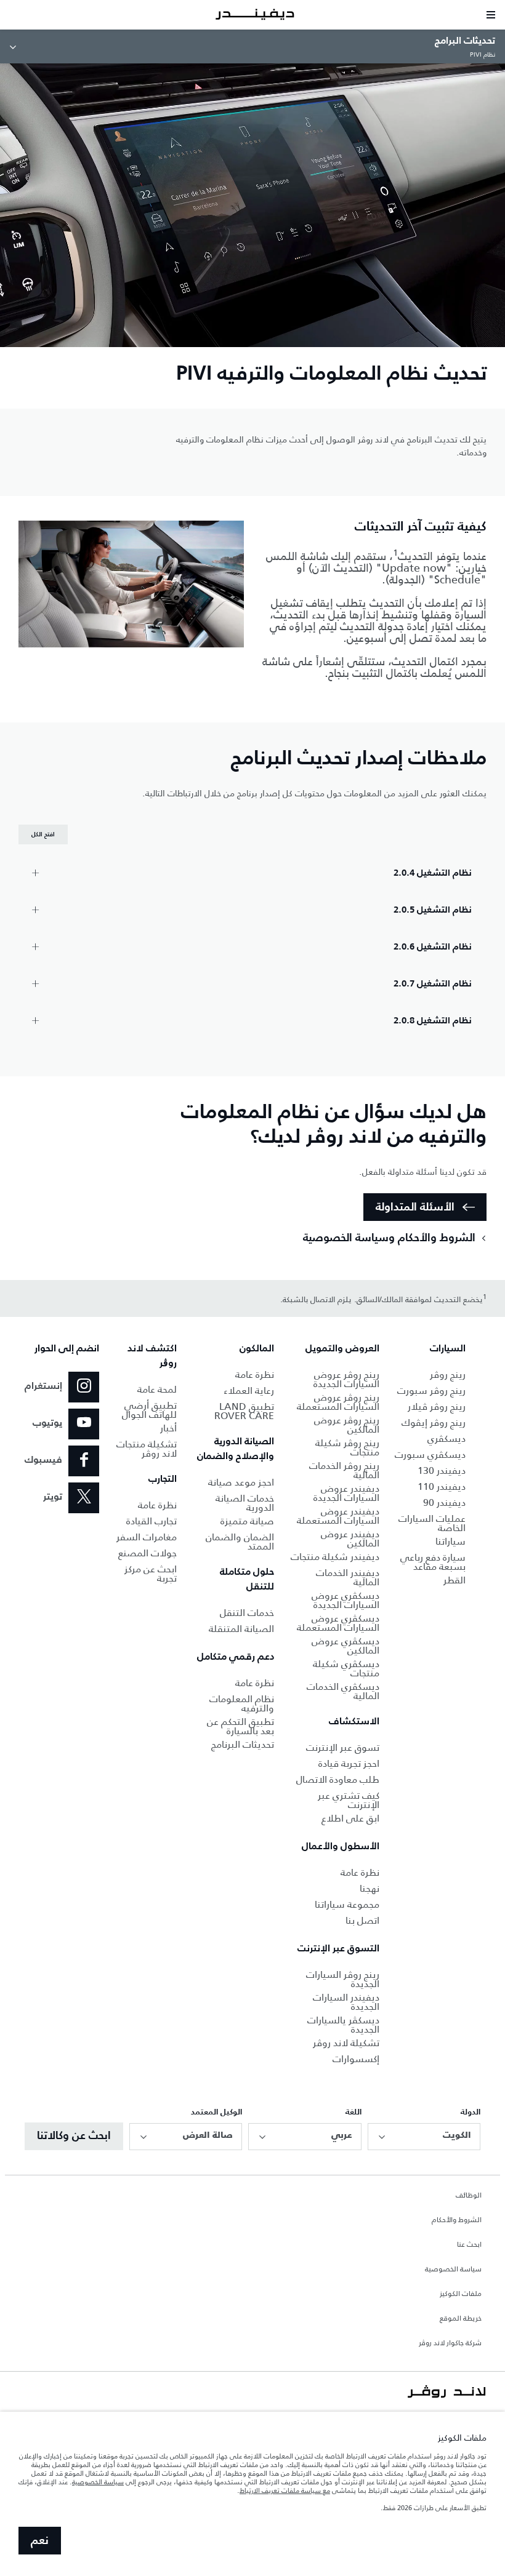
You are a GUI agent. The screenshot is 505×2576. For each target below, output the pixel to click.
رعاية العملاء (249, 1390)
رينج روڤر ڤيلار (437, 1406)
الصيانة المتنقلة (241, 1629)
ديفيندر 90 (444, 1502)
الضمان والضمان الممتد (240, 1542)
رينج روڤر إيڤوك (434, 1422)
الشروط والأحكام (457, 2220)
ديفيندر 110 (442, 1486)
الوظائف (469, 2196)
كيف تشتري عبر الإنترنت (349, 1800)
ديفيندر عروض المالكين (350, 1538)
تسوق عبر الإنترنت (343, 1747)
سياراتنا (450, 1541)
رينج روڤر (448, 1374)
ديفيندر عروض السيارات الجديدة (346, 1493)
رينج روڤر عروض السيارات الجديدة (346, 1379)
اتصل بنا (362, 1920)
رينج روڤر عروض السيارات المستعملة (338, 1402)
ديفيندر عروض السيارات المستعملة (338, 1516)
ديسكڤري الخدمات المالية (343, 1691)
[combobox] (424, 2137)
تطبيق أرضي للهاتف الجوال (149, 1410)
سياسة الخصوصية (453, 2270)
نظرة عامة (360, 1872)
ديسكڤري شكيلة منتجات (346, 1668)
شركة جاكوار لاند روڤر (450, 2343)
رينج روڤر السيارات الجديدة (343, 1979)
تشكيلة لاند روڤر (346, 2043)
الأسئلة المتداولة (415, 1207)
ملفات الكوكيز (461, 2294)
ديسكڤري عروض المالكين (345, 1646)
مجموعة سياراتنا (347, 1904)
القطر (454, 1580)
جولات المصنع (147, 1553)
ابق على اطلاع (350, 1818)
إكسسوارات (356, 2059)
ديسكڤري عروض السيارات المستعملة (338, 1623)
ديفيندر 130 (442, 1470)
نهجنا (370, 1888)
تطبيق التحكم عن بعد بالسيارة (240, 1726)
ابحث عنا (469, 2245)
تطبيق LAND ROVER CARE (244, 1411)
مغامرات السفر (147, 1537)
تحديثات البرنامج (243, 1744)
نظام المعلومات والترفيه (242, 1703)
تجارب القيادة (151, 1521)
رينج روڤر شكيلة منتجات (347, 1447)
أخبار (168, 1428)
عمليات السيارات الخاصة (432, 1523)
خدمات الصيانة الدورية (245, 1503)
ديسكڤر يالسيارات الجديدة (343, 2025)
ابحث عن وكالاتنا (74, 2136)
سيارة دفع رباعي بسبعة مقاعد (433, 1562)
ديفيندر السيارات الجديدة (346, 2002)
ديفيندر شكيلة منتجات (335, 1557)
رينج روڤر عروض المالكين (347, 1425)
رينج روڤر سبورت (431, 1390)
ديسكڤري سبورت (430, 1454)
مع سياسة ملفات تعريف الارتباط (285, 2490)
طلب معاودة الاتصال (338, 1779)
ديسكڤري (446, 1438)
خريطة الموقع (461, 2319)
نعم (40, 2541)
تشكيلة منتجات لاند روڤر (147, 1449)
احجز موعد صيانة (241, 1482)
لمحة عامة (157, 1389)
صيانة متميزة (247, 1521)
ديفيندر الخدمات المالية (348, 1577)
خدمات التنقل (247, 1613)
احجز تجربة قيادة (349, 1763)
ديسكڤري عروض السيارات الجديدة (345, 1600)
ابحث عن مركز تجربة (151, 1574)
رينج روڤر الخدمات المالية (344, 1470)
